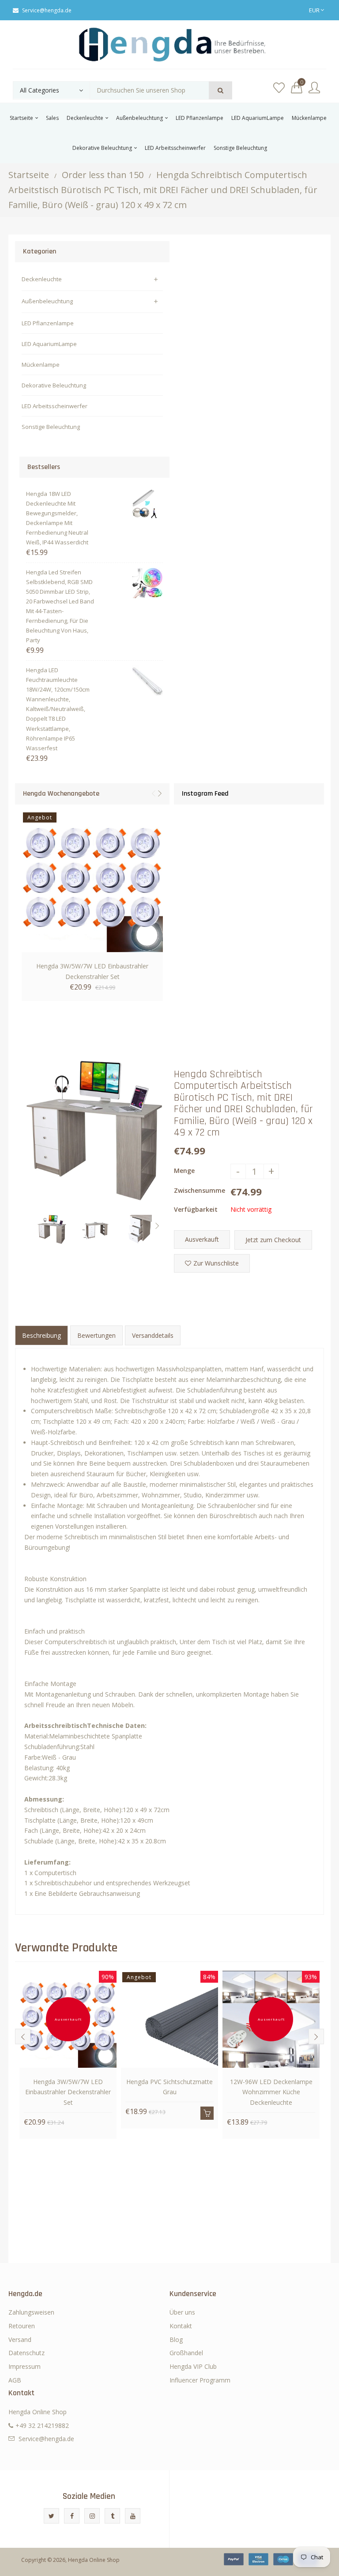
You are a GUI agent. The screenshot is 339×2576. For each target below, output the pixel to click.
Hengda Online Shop (94, 2560)
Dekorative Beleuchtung (54, 385)
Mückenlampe (41, 365)
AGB (15, 2380)
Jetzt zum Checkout (273, 1240)
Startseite (29, 175)
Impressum (24, 2366)
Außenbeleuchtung (47, 301)
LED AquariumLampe (49, 344)
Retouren (22, 2326)
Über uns (182, 2312)
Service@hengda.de (47, 10)
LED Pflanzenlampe (48, 323)
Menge (184, 1171)
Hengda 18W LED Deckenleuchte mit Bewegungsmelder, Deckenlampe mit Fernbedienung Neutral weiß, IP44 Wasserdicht (57, 518)
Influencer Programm (200, 2380)
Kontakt (181, 2326)
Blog (176, 2340)
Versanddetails (153, 1335)
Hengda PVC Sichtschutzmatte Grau (169, 2087)
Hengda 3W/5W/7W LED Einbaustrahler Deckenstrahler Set (92, 971)
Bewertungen (96, 1335)
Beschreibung (41, 1335)
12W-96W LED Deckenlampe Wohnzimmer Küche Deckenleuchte (271, 2092)
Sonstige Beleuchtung (51, 427)
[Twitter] (51, 2516)
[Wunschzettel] (279, 88)
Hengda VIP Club (193, 2366)
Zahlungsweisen (31, 2312)
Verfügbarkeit (196, 1209)
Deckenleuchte (42, 279)
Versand (20, 2340)
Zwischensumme (200, 1190)
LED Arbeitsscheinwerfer (55, 406)
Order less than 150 (103, 175)
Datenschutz (26, 2353)
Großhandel (186, 2353)
